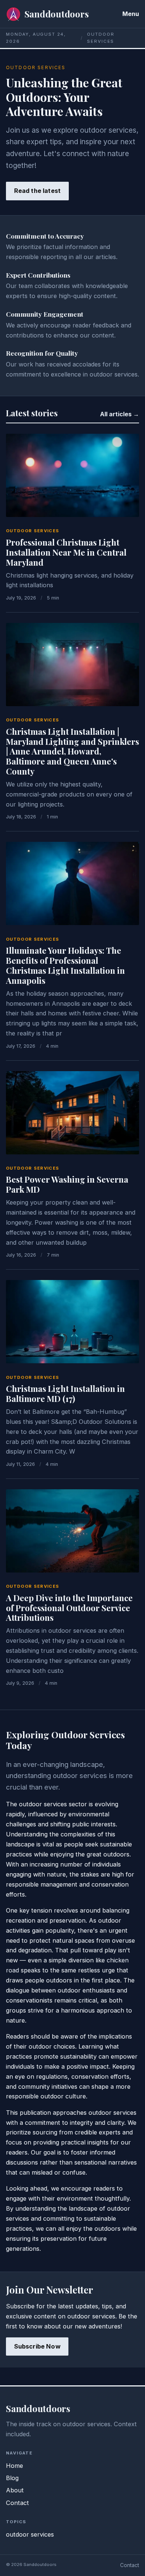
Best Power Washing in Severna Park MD (67, 1184)
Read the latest (37, 191)
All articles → (120, 414)
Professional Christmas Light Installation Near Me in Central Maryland (66, 552)
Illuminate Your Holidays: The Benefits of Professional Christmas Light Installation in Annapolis (65, 965)
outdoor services (33, 531)
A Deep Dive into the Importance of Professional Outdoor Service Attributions (69, 1608)
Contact (17, 2503)
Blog (12, 2478)
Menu (131, 14)
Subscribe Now (37, 2346)
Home (14, 2466)
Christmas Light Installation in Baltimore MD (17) (65, 1394)
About (15, 2490)
